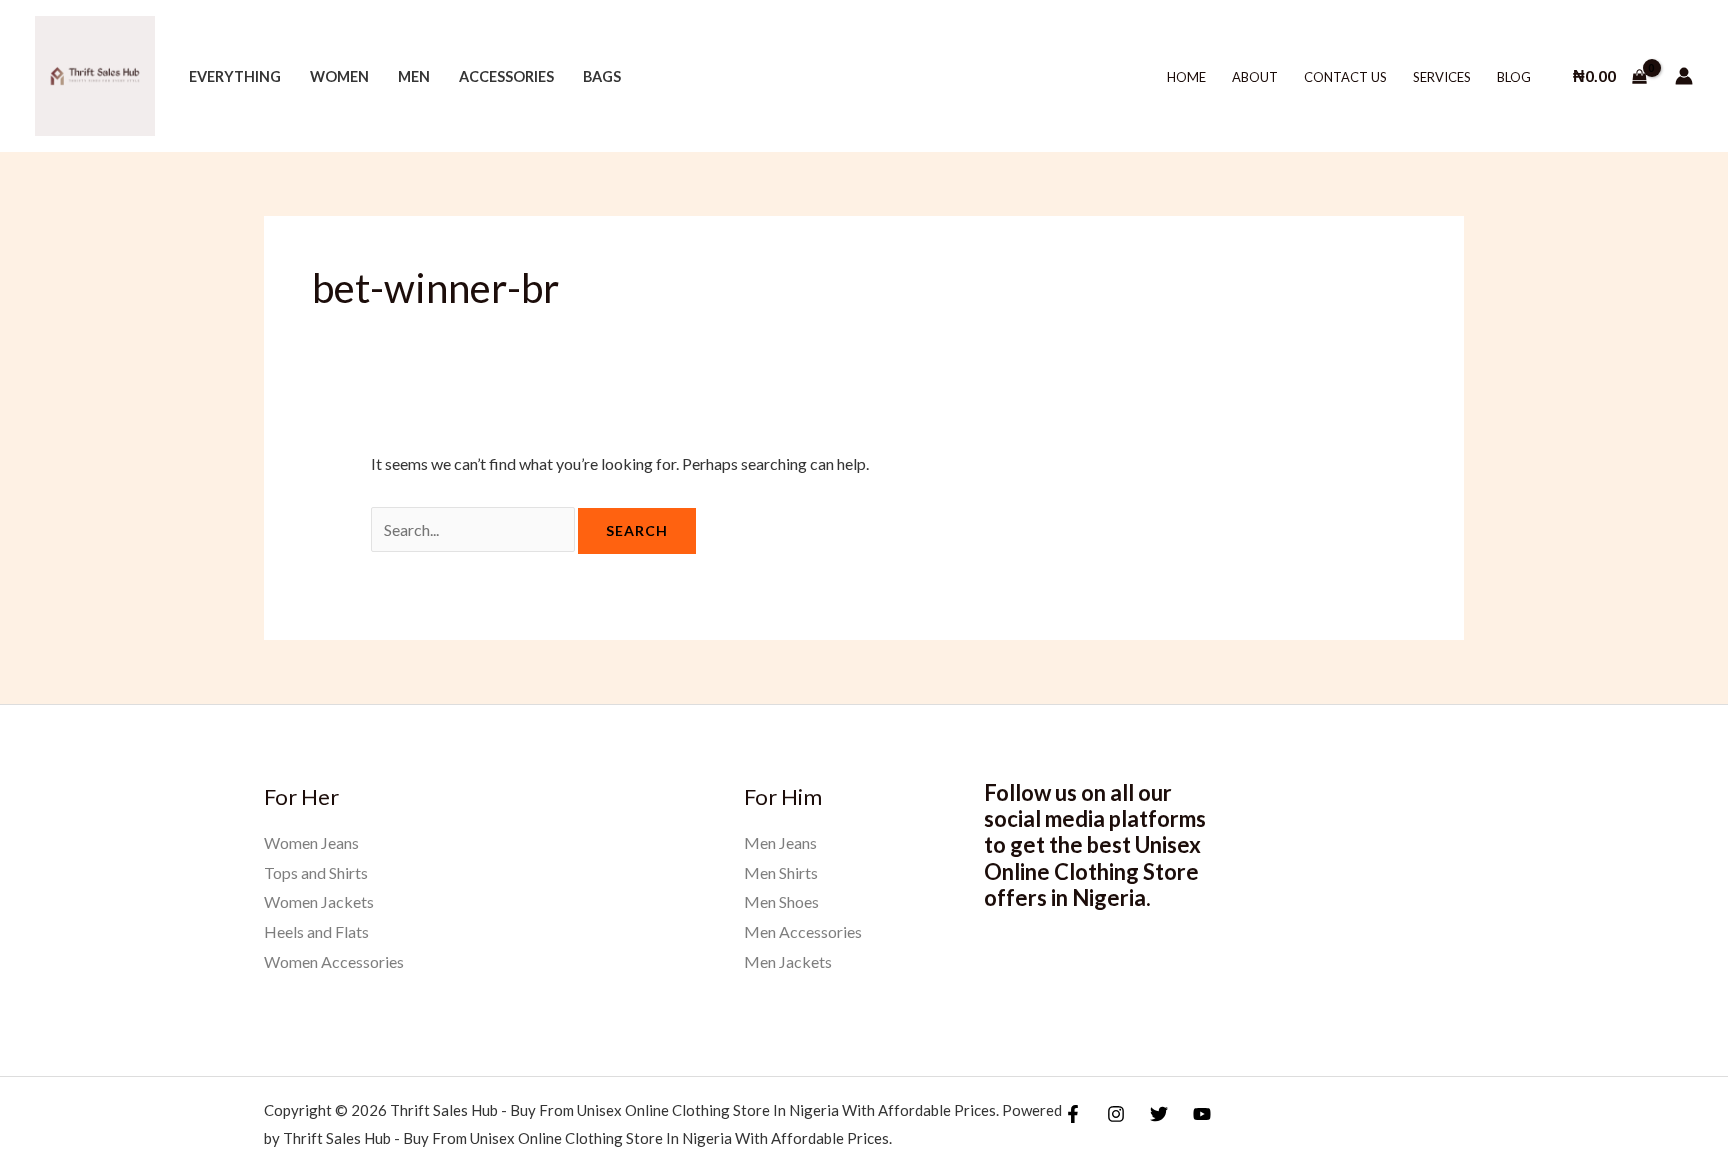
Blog (1514, 77)
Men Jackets (788, 961)
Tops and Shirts (316, 872)
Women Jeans (311, 842)
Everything (235, 76)
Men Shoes (781, 901)
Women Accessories (334, 961)
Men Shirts (781, 872)
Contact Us (1345, 77)
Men (414, 76)
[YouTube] (1202, 1114)
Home (1186, 77)
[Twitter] (1159, 1114)
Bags (602, 76)
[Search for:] (474, 529)
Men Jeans (780, 842)
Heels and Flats (316, 931)
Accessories (506, 76)
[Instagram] (1116, 1114)
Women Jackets (319, 901)
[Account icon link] (1684, 76)
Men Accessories (803, 931)
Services (1442, 77)
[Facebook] (1073, 1114)
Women (339, 76)
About (1255, 77)
